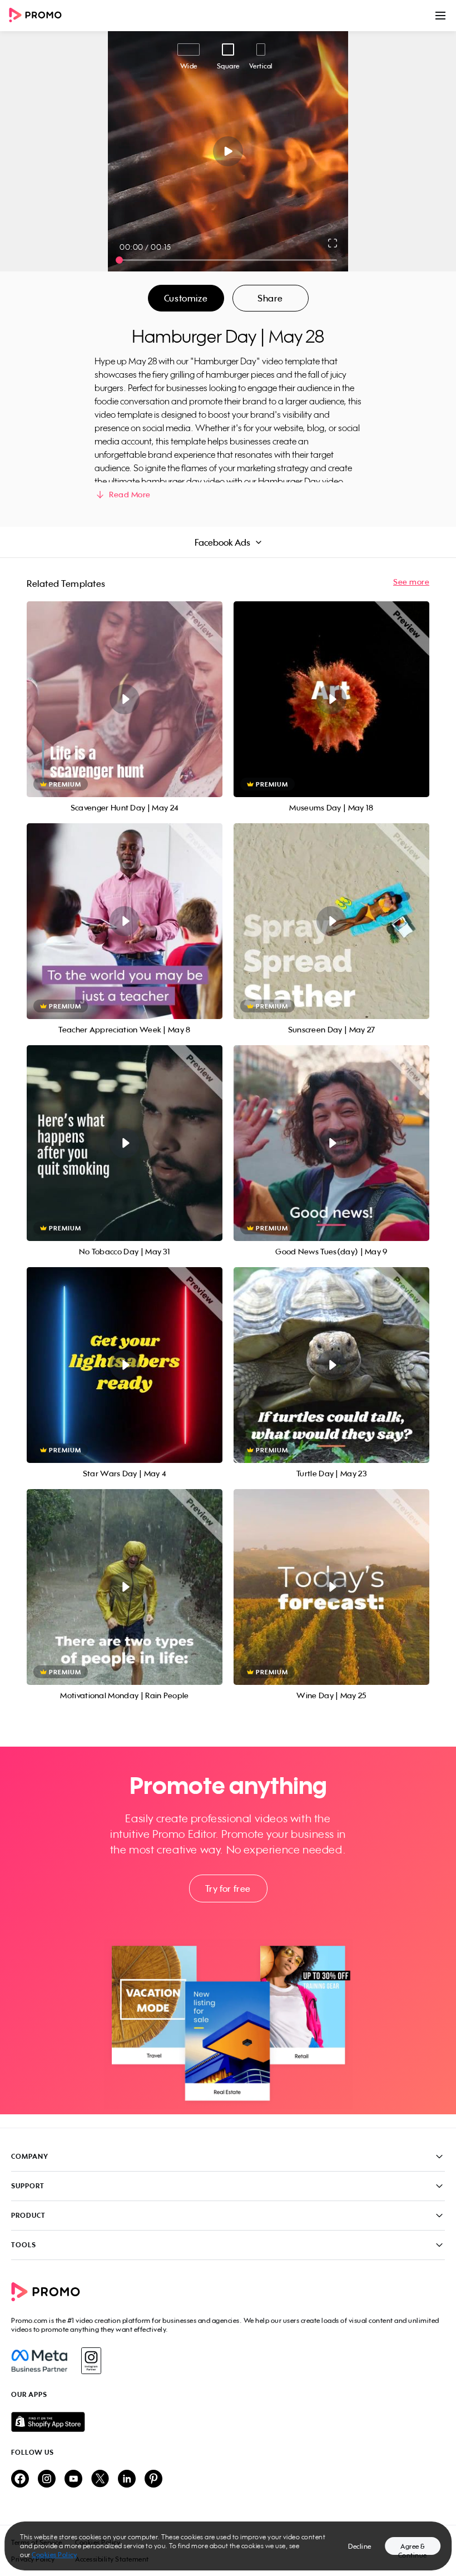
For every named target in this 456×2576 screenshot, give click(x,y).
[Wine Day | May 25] (331, 1587)
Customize (186, 298)
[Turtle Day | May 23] (331, 1365)
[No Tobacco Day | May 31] (125, 1143)
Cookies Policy (54, 2555)
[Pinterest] (153, 2479)
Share (270, 298)
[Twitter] (100, 2479)
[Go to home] (39, 16)
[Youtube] (73, 2479)
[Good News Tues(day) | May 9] (331, 1143)
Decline (360, 2546)
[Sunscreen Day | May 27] (331, 921)
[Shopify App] (228, 2422)
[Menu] (440, 16)
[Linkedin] (127, 2479)
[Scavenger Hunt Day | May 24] (125, 699)
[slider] (119, 260)
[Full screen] (333, 243)
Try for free (228, 1888)
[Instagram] (91, 2361)
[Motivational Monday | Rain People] (125, 1587)
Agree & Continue (413, 2548)
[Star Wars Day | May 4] (125, 1365)
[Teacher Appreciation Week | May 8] (125, 921)
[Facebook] (39, 2361)
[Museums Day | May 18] (331, 699)
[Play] (228, 151)
